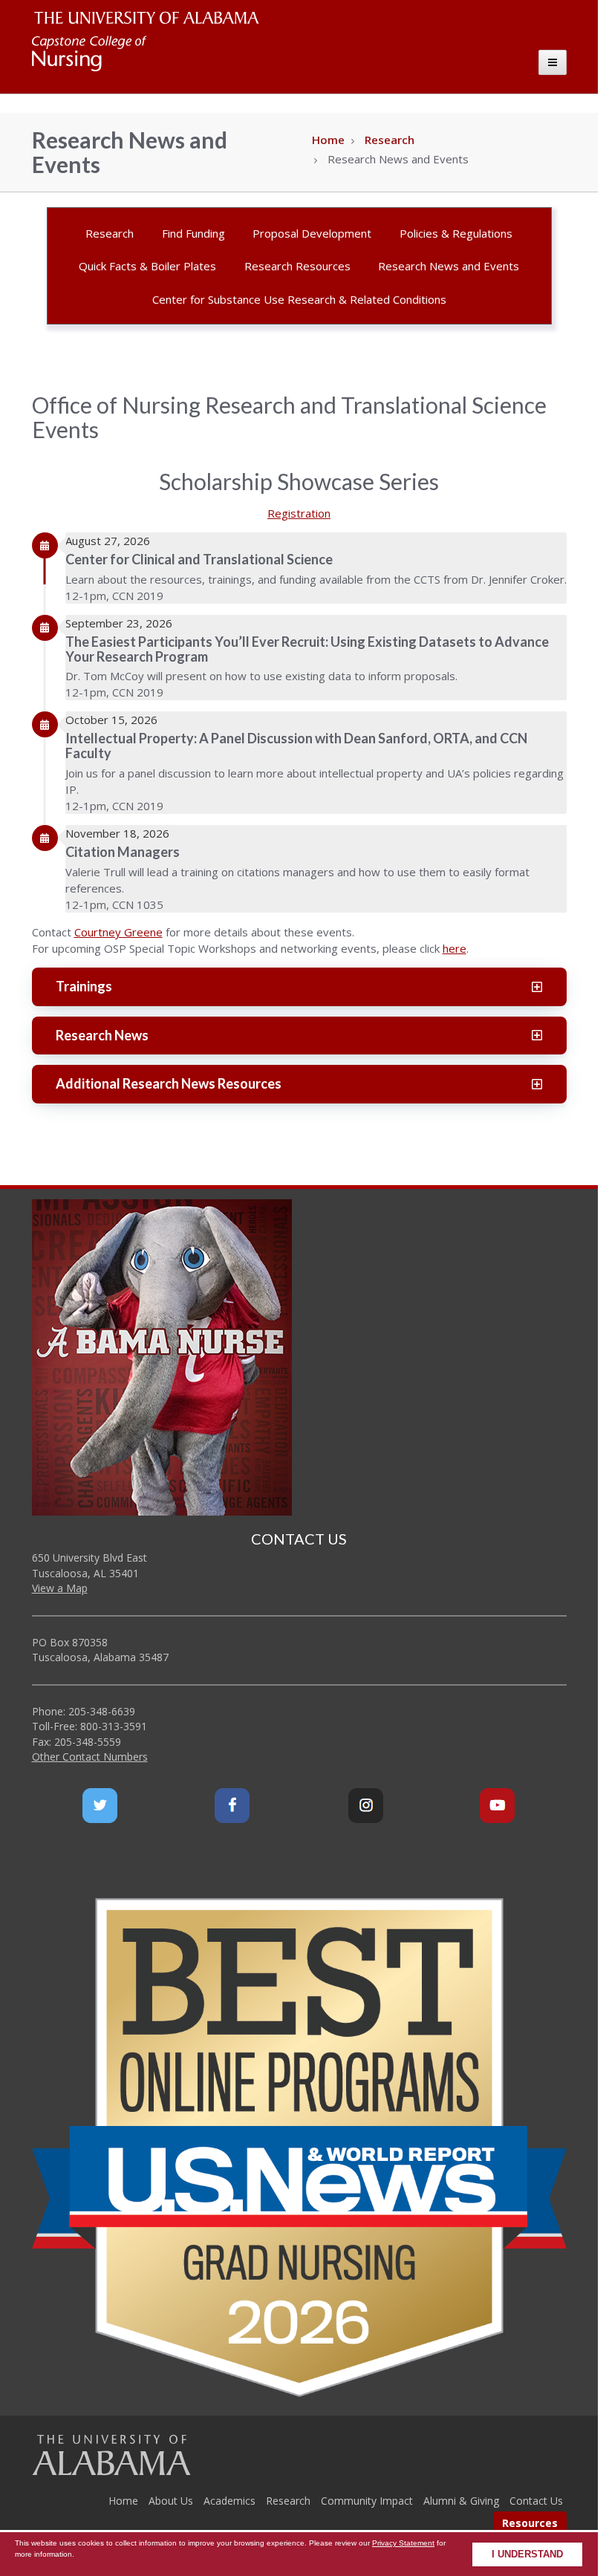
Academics (229, 2501)
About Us (171, 2501)
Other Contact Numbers (90, 1757)
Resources (530, 2523)
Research (390, 140)
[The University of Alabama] (111, 2455)
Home (328, 140)
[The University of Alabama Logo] (151, 18)
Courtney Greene (118, 932)
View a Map (60, 1588)
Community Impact (367, 2501)
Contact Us (536, 2501)
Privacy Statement (403, 2543)
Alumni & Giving (461, 2501)
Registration (299, 513)
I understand (527, 2554)
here (455, 948)
